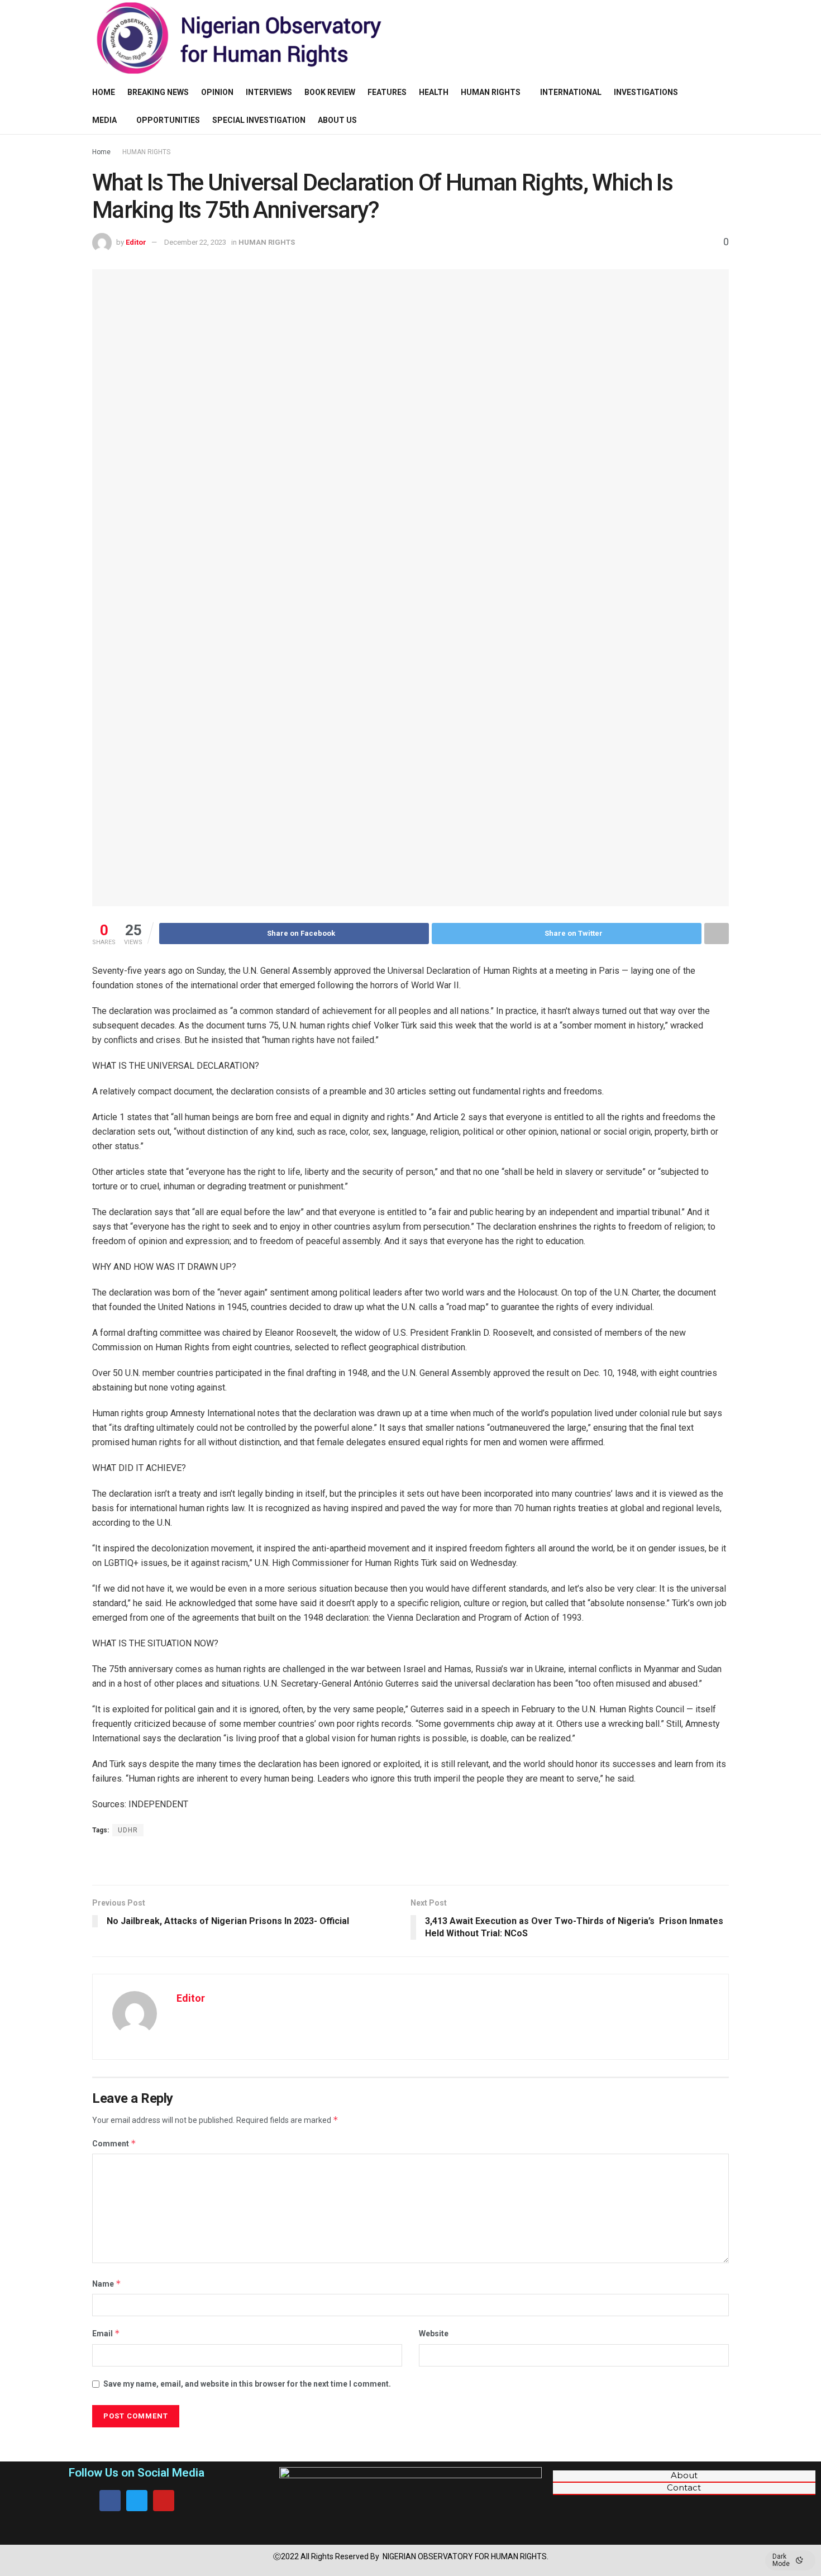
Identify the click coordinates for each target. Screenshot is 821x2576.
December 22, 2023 (195, 242)
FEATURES (387, 92)
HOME (104, 92)
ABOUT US (337, 120)
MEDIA (104, 120)
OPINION (217, 92)
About (684, 2475)
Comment (114, 2143)
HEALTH (434, 92)
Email (106, 2333)
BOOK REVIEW (330, 92)
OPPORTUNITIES (168, 120)
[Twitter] (137, 2501)
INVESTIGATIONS (646, 92)
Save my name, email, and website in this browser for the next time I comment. (247, 2384)
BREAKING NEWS (158, 92)
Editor (136, 242)
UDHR (128, 1830)
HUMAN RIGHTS (491, 92)
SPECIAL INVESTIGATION (259, 120)
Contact (684, 2488)
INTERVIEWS (269, 92)
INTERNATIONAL (571, 92)
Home (101, 152)
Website (434, 2334)
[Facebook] (110, 2501)
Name (107, 2284)
